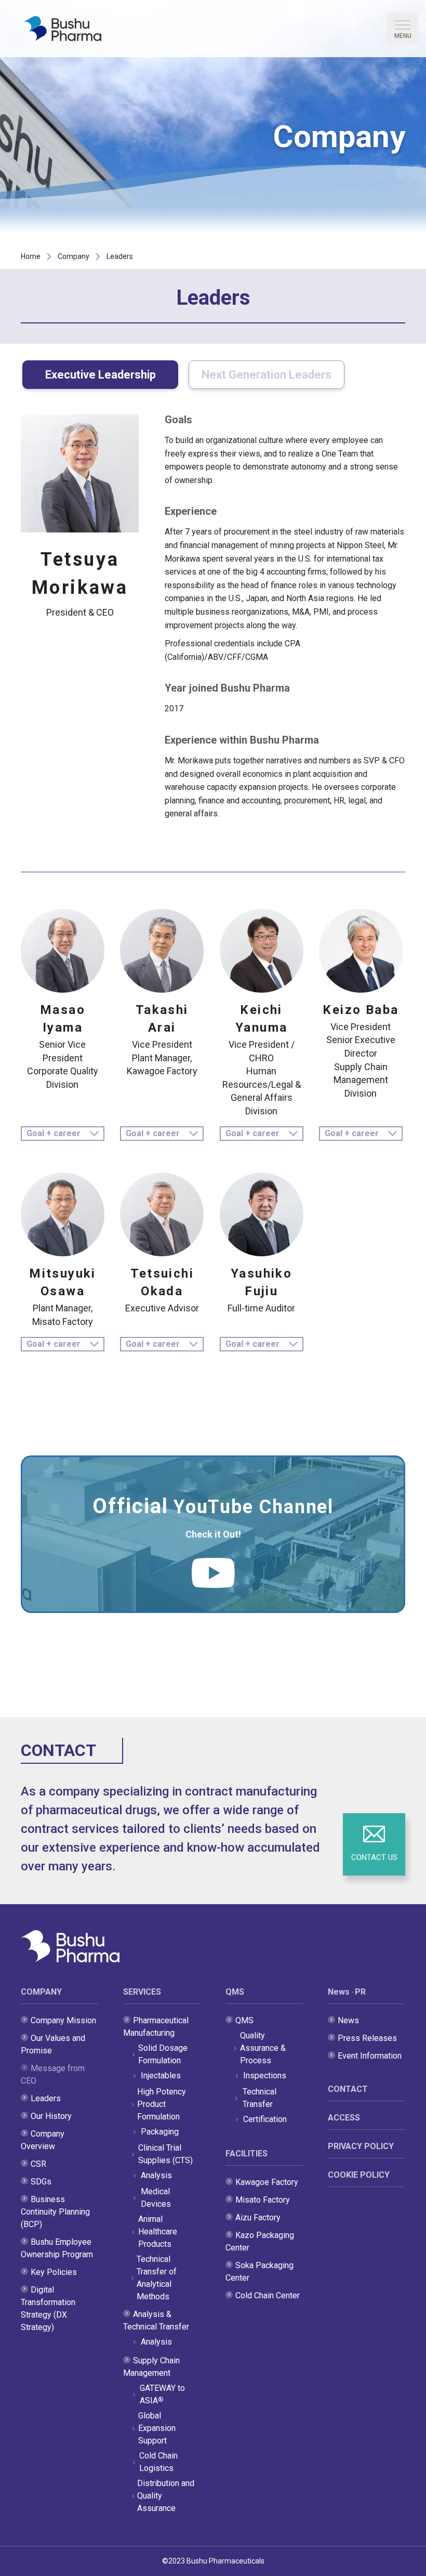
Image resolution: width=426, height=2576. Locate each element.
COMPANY (41, 1992)
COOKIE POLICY (359, 2175)
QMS (235, 1992)
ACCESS (344, 2118)
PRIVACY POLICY (361, 2146)
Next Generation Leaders (171, 79)
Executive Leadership (101, 375)
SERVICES (142, 1992)
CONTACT (348, 2089)
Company (74, 256)
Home (31, 256)
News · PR (347, 1992)
